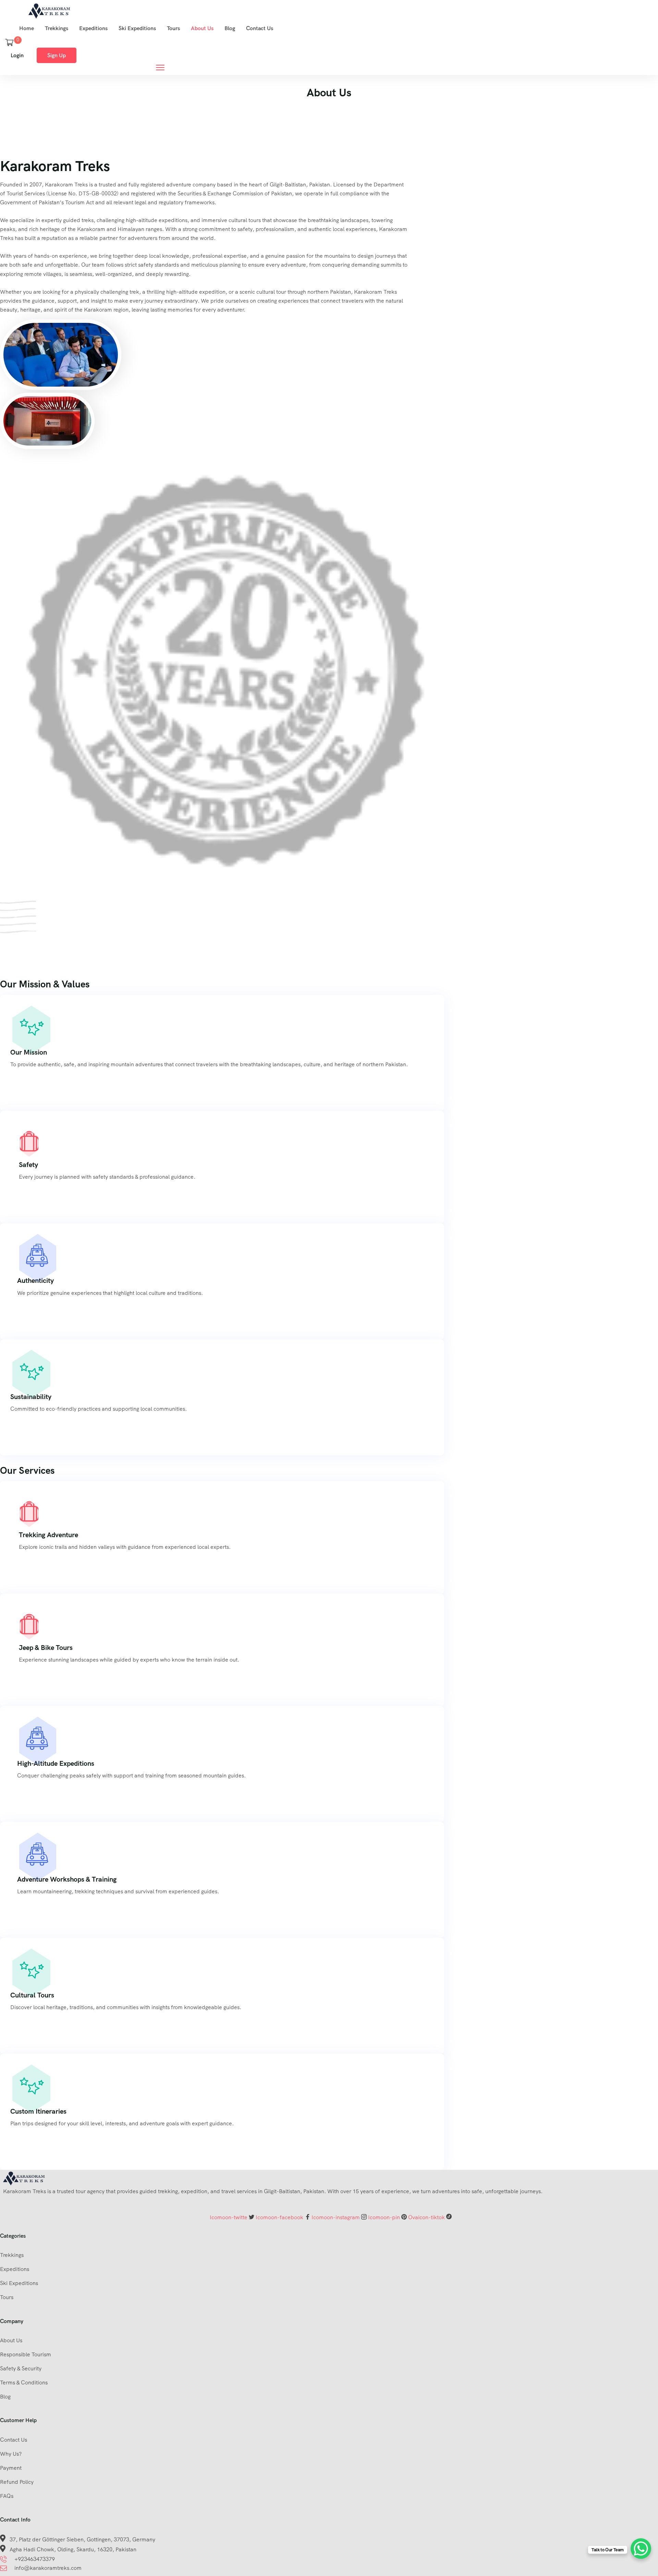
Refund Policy (17, 2482)
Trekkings (57, 28)
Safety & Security (21, 2368)
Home (27, 28)
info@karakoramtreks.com (48, 2568)
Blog (230, 28)
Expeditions (93, 28)
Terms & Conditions (24, 2383)
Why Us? (11, 2454)
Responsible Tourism (26, 2354)
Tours (173, 28)
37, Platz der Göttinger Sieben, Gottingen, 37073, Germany (82, 2539)
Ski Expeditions (137, 28)
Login (17, 55)
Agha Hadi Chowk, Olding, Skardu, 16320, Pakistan (73, 2549)
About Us (202, 28)
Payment (11, 2468)
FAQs (7, 2496)
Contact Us (260, 28)
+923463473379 (35, 2559)
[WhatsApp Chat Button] (641, 2549)
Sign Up (57, 55)
